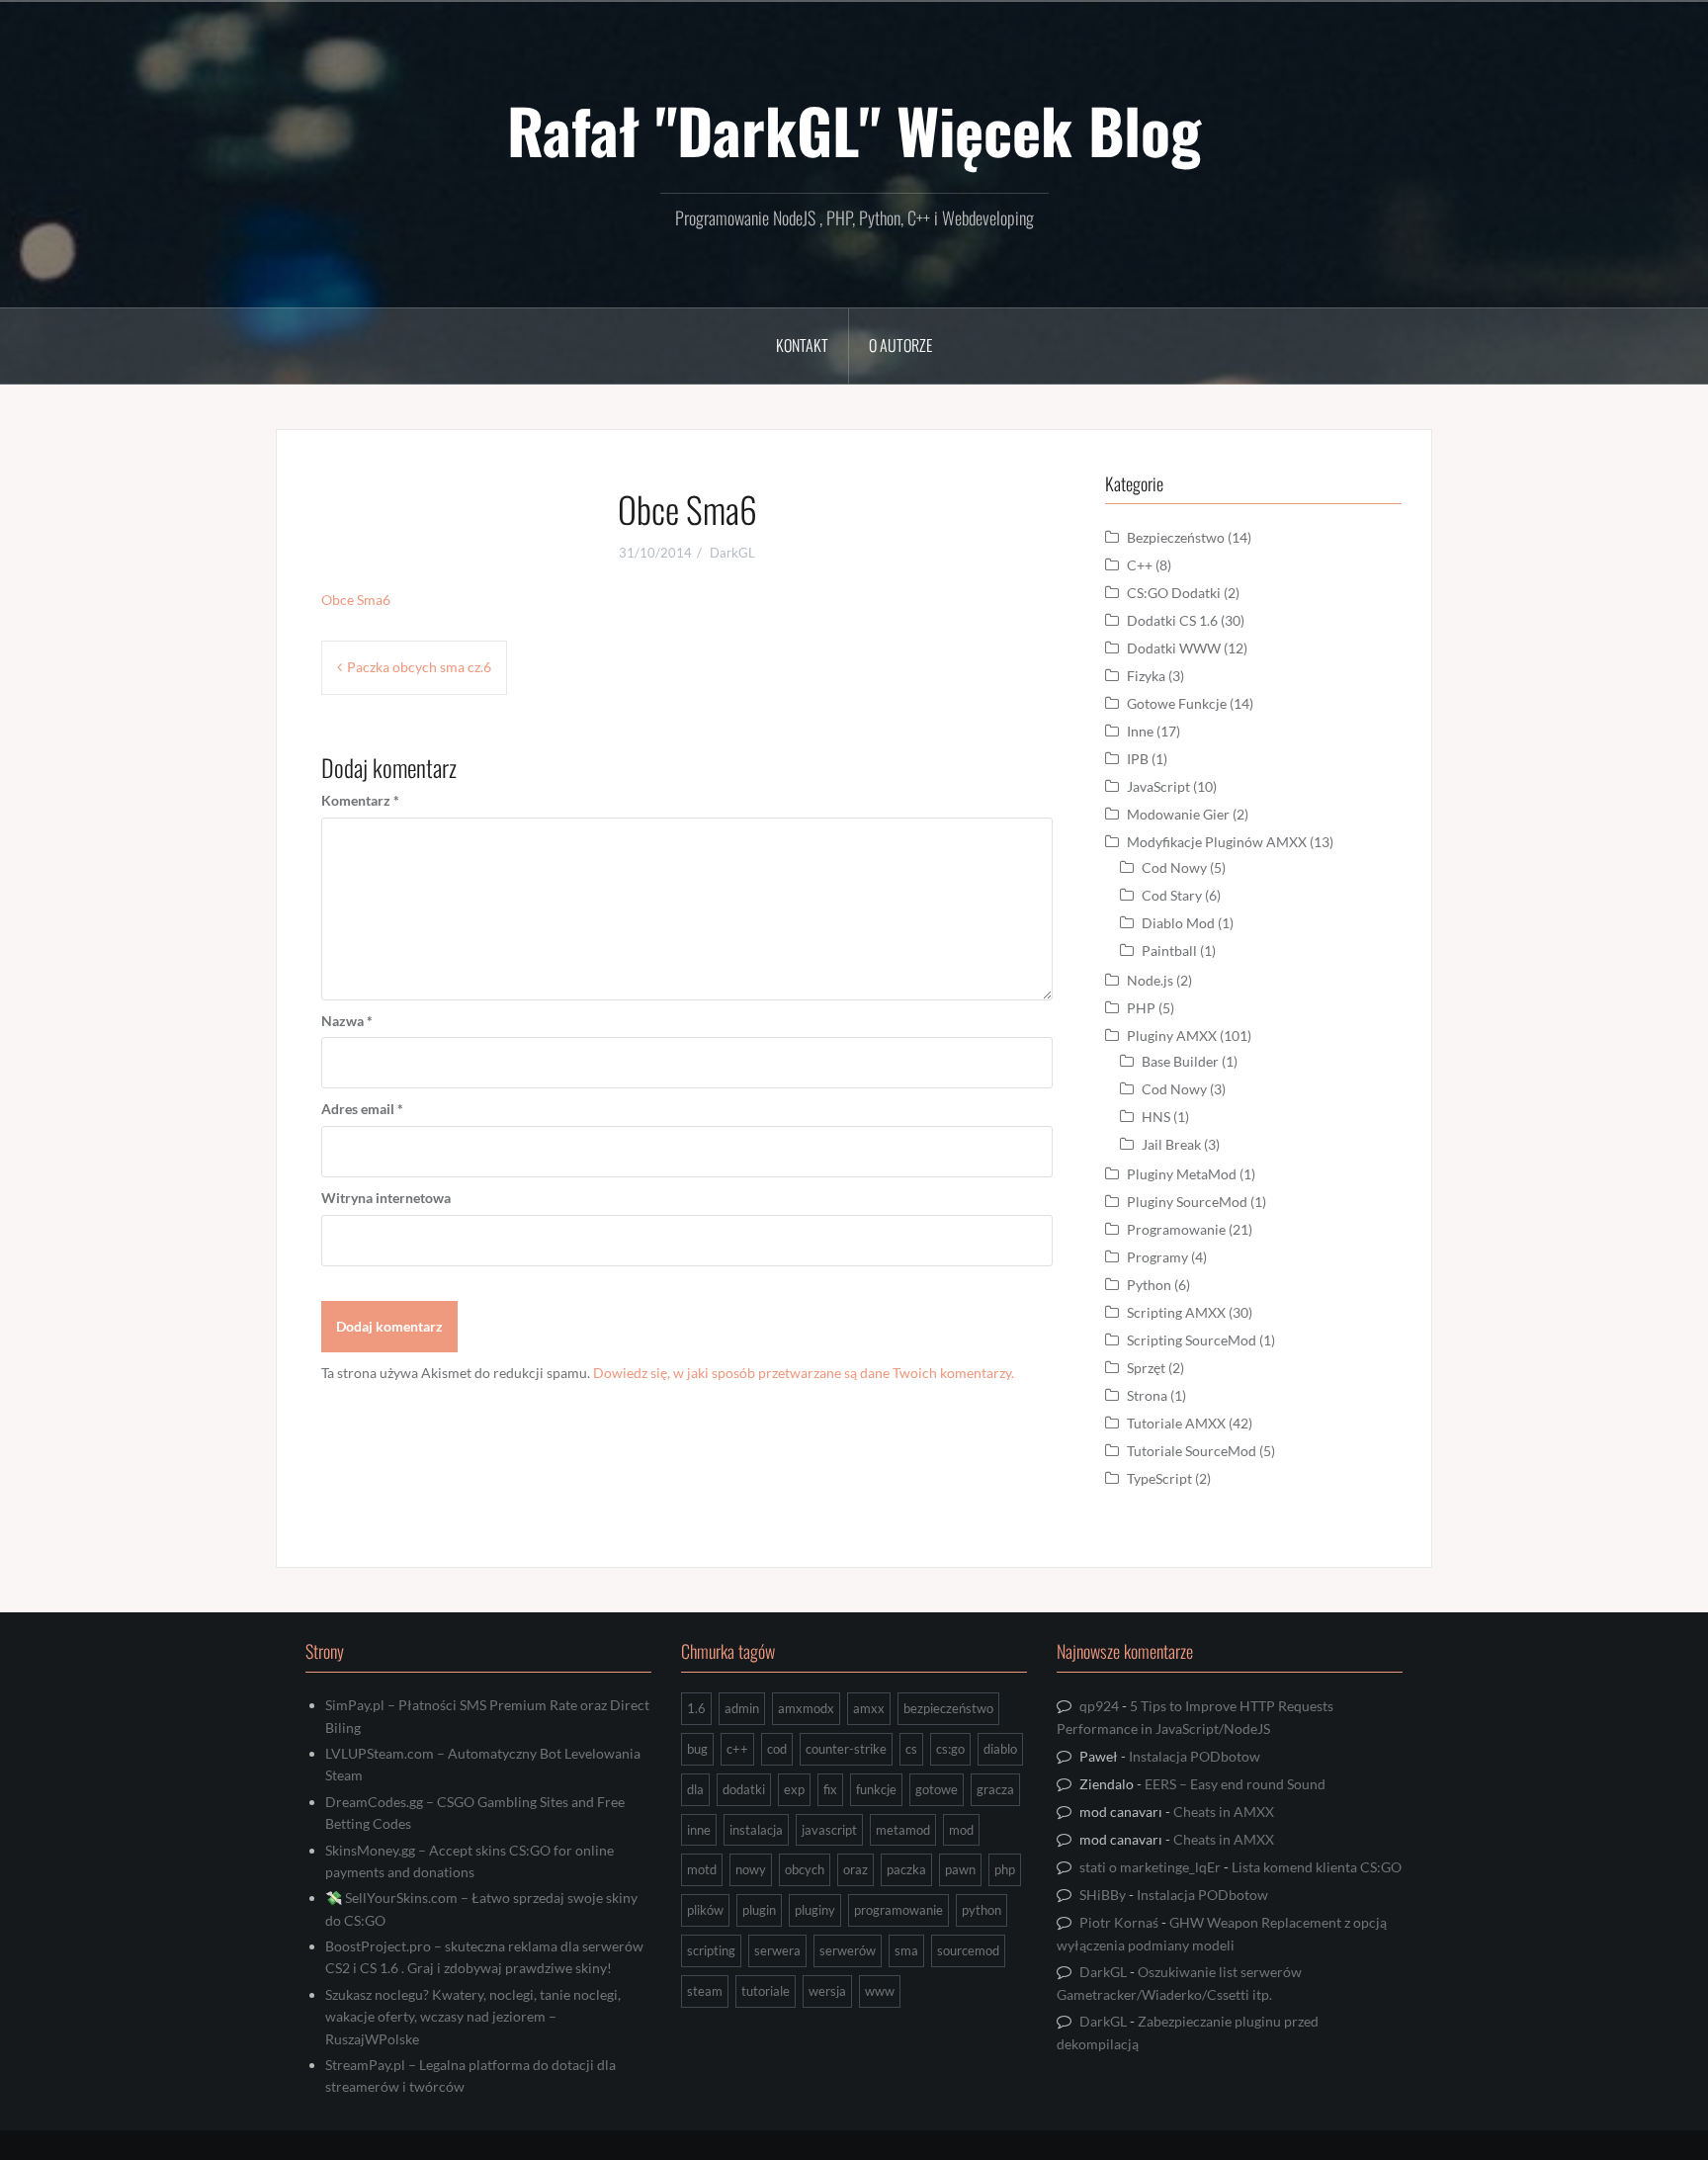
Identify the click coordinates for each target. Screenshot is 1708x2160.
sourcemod (968, 1950)
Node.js (1150, 980)
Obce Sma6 (356, 600)
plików (705, 1910)
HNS (1156, 1117)
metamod (903, 1830)
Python (1149, 1285)
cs (911, 1749)
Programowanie (1176, 1229)
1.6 (696, 1708)
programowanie (898, 1910)
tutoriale (766, 1991)
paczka (906, 1869)
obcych (805, 1869)
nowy (751, 1869)
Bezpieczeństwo (1176, 537)
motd (702, 1869)
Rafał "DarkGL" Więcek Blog (854, 130)
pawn (960, 1869)
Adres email (362, 1109)
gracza (995, 1789)
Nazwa (347, 1021)
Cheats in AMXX (1224, 1812)
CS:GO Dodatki (1174, 593)
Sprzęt (1146, 1368)
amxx (869, 1708)
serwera (777, 1950)
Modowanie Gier (1178, 814)
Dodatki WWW (1174, 648)
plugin (759, 1910)
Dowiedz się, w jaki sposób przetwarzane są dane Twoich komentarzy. (804, 1373)
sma (906, 1950)
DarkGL (732, 553)
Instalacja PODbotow (1195, 1756)
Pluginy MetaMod (1182, 1174)
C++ (1140, 565)
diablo (1000, 1749)
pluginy (815, 1910)
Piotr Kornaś (1119, 1922)
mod (961, 1830)
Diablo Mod (1178, 923)
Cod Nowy (1174, 867)
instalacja (756, 1830)
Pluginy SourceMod (1187, 1202)
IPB (1138, 759)
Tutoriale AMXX (1176, 1423)
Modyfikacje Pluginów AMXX (1217, 842)
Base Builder (1180, 1061)
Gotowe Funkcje (1177, 703)
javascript (829, 1830)
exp (794, 1789)
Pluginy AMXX (1172, 1036)
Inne (1140, 731)
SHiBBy (1103, 1895)
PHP (1141, 1008)
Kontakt (802, 345)
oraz (855, 1869)
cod (777, 1749)
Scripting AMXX (1176, 1312)
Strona (1147, 1395)
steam (705, 1991)
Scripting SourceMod (1192, 1340)
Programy (1157, 1257)
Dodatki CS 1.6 (1172, 620)
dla (695, 1789)
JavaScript (1158, 786)
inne (699, 1830)
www (880, 1991)
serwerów (848, 1950)
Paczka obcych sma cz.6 (419, 667)
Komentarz (360, 800)
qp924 (1099, 1706)
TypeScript (1159, 1478)
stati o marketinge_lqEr (1150, 1867)
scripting (711, 1950)
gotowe (937, 1789)
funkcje (876, 1789)
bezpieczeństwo (948, 1708)
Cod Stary (1172, 895)
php (1005, 1869)
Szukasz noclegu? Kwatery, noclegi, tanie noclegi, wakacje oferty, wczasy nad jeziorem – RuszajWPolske (473, 2017)
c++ (737, 1749)
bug (697, 1749)
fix (830, 1789)
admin (742, 1708)
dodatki (744, 1789)
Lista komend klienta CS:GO (1317, 1867)
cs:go (950, 1749)
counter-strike (846, 1749)
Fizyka (1146, 676)
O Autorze (900, 345)
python (982, 1910)
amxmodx (806, 1708)
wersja (827, 1991)
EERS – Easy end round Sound (1235, 1784)
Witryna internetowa (386, 1198)
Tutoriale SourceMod (1192, 1451)
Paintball (1169, 950)
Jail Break (1171, 1144)
